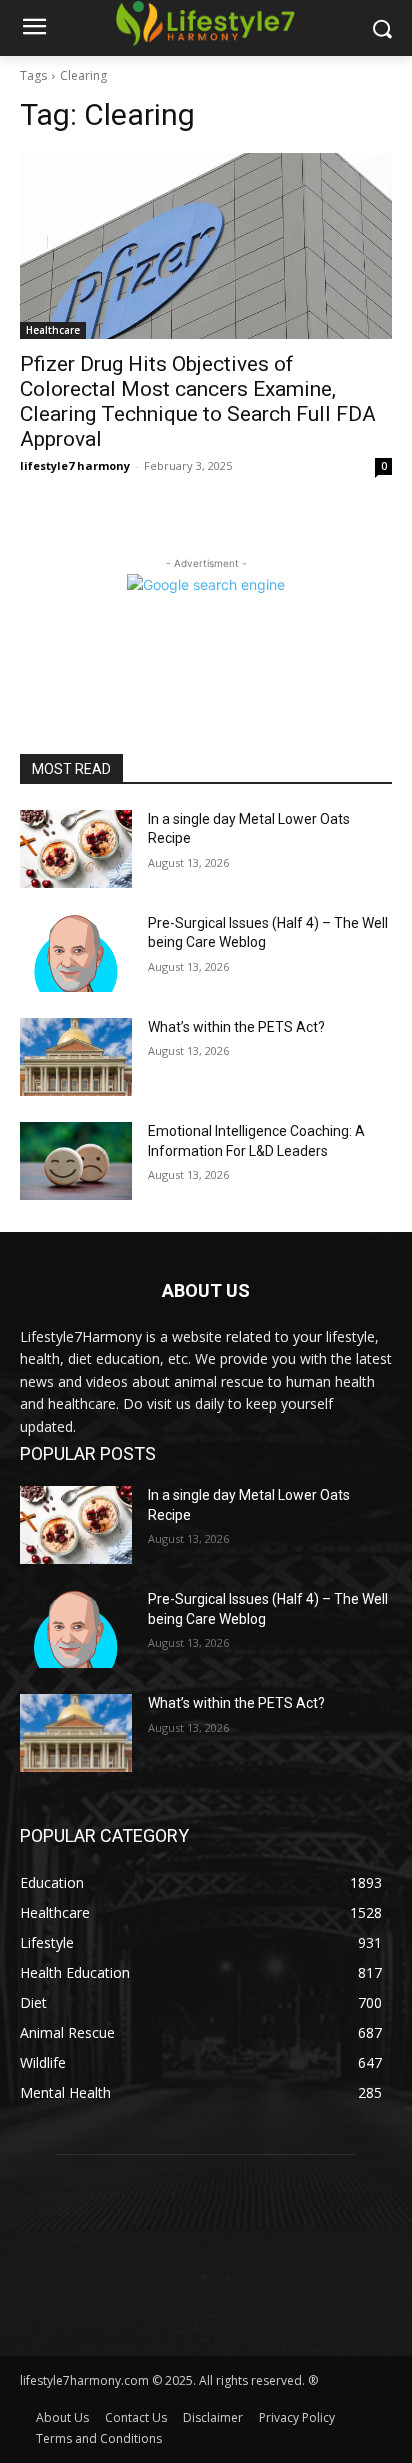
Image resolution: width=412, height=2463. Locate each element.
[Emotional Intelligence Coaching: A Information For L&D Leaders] (76, 1161)
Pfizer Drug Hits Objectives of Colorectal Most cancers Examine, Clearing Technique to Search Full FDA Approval (198, 401)
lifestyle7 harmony (75, 465)
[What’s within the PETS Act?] (76, 1057)
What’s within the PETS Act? (236, 1027)
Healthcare (53, 330)
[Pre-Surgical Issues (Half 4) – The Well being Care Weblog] (76, 953)
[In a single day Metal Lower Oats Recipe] (76, 849)
